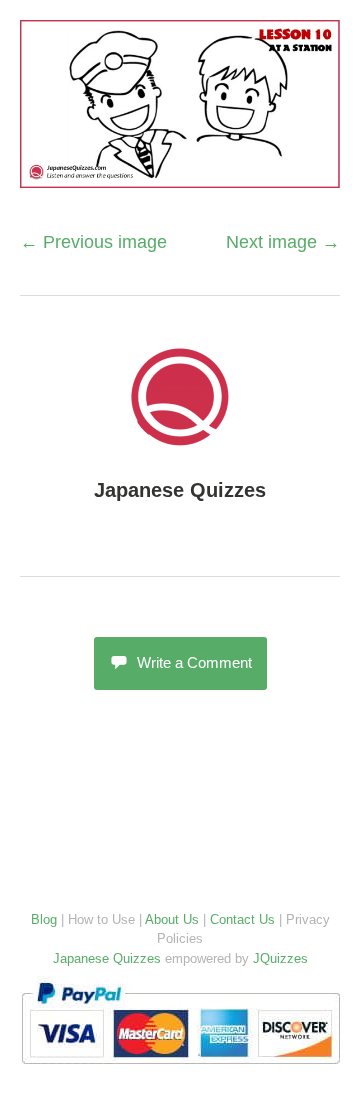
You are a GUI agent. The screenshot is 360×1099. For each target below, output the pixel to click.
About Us (172, 919)
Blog (44, 919)
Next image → (283, 242)
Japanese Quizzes (180, 490)
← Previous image (93, 242)
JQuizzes (280, 958)
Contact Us (242, 919)
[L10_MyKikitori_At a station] (180, 177)
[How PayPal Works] (180, 1068)
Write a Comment (194, 662)
